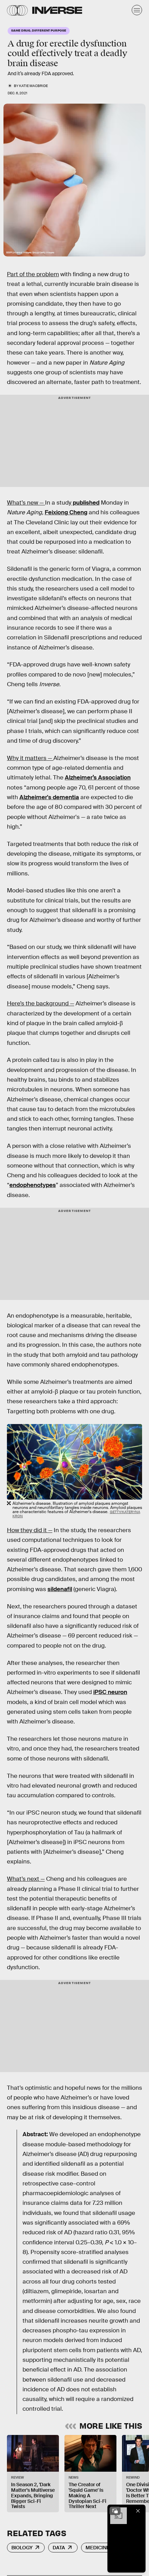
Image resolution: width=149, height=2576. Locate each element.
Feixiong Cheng (66, 512)
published (85, 503)
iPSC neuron (110, 1692)
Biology (22, 2548)
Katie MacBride (33, 86)
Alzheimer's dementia (49, 797)
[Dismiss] (138, 2511)
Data (59, 2548)
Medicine (98, 2548)
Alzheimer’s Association (98, 778)
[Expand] (115, 2511)
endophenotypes (33, 1185)
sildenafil (60, 1589)
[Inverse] (57, 10)
